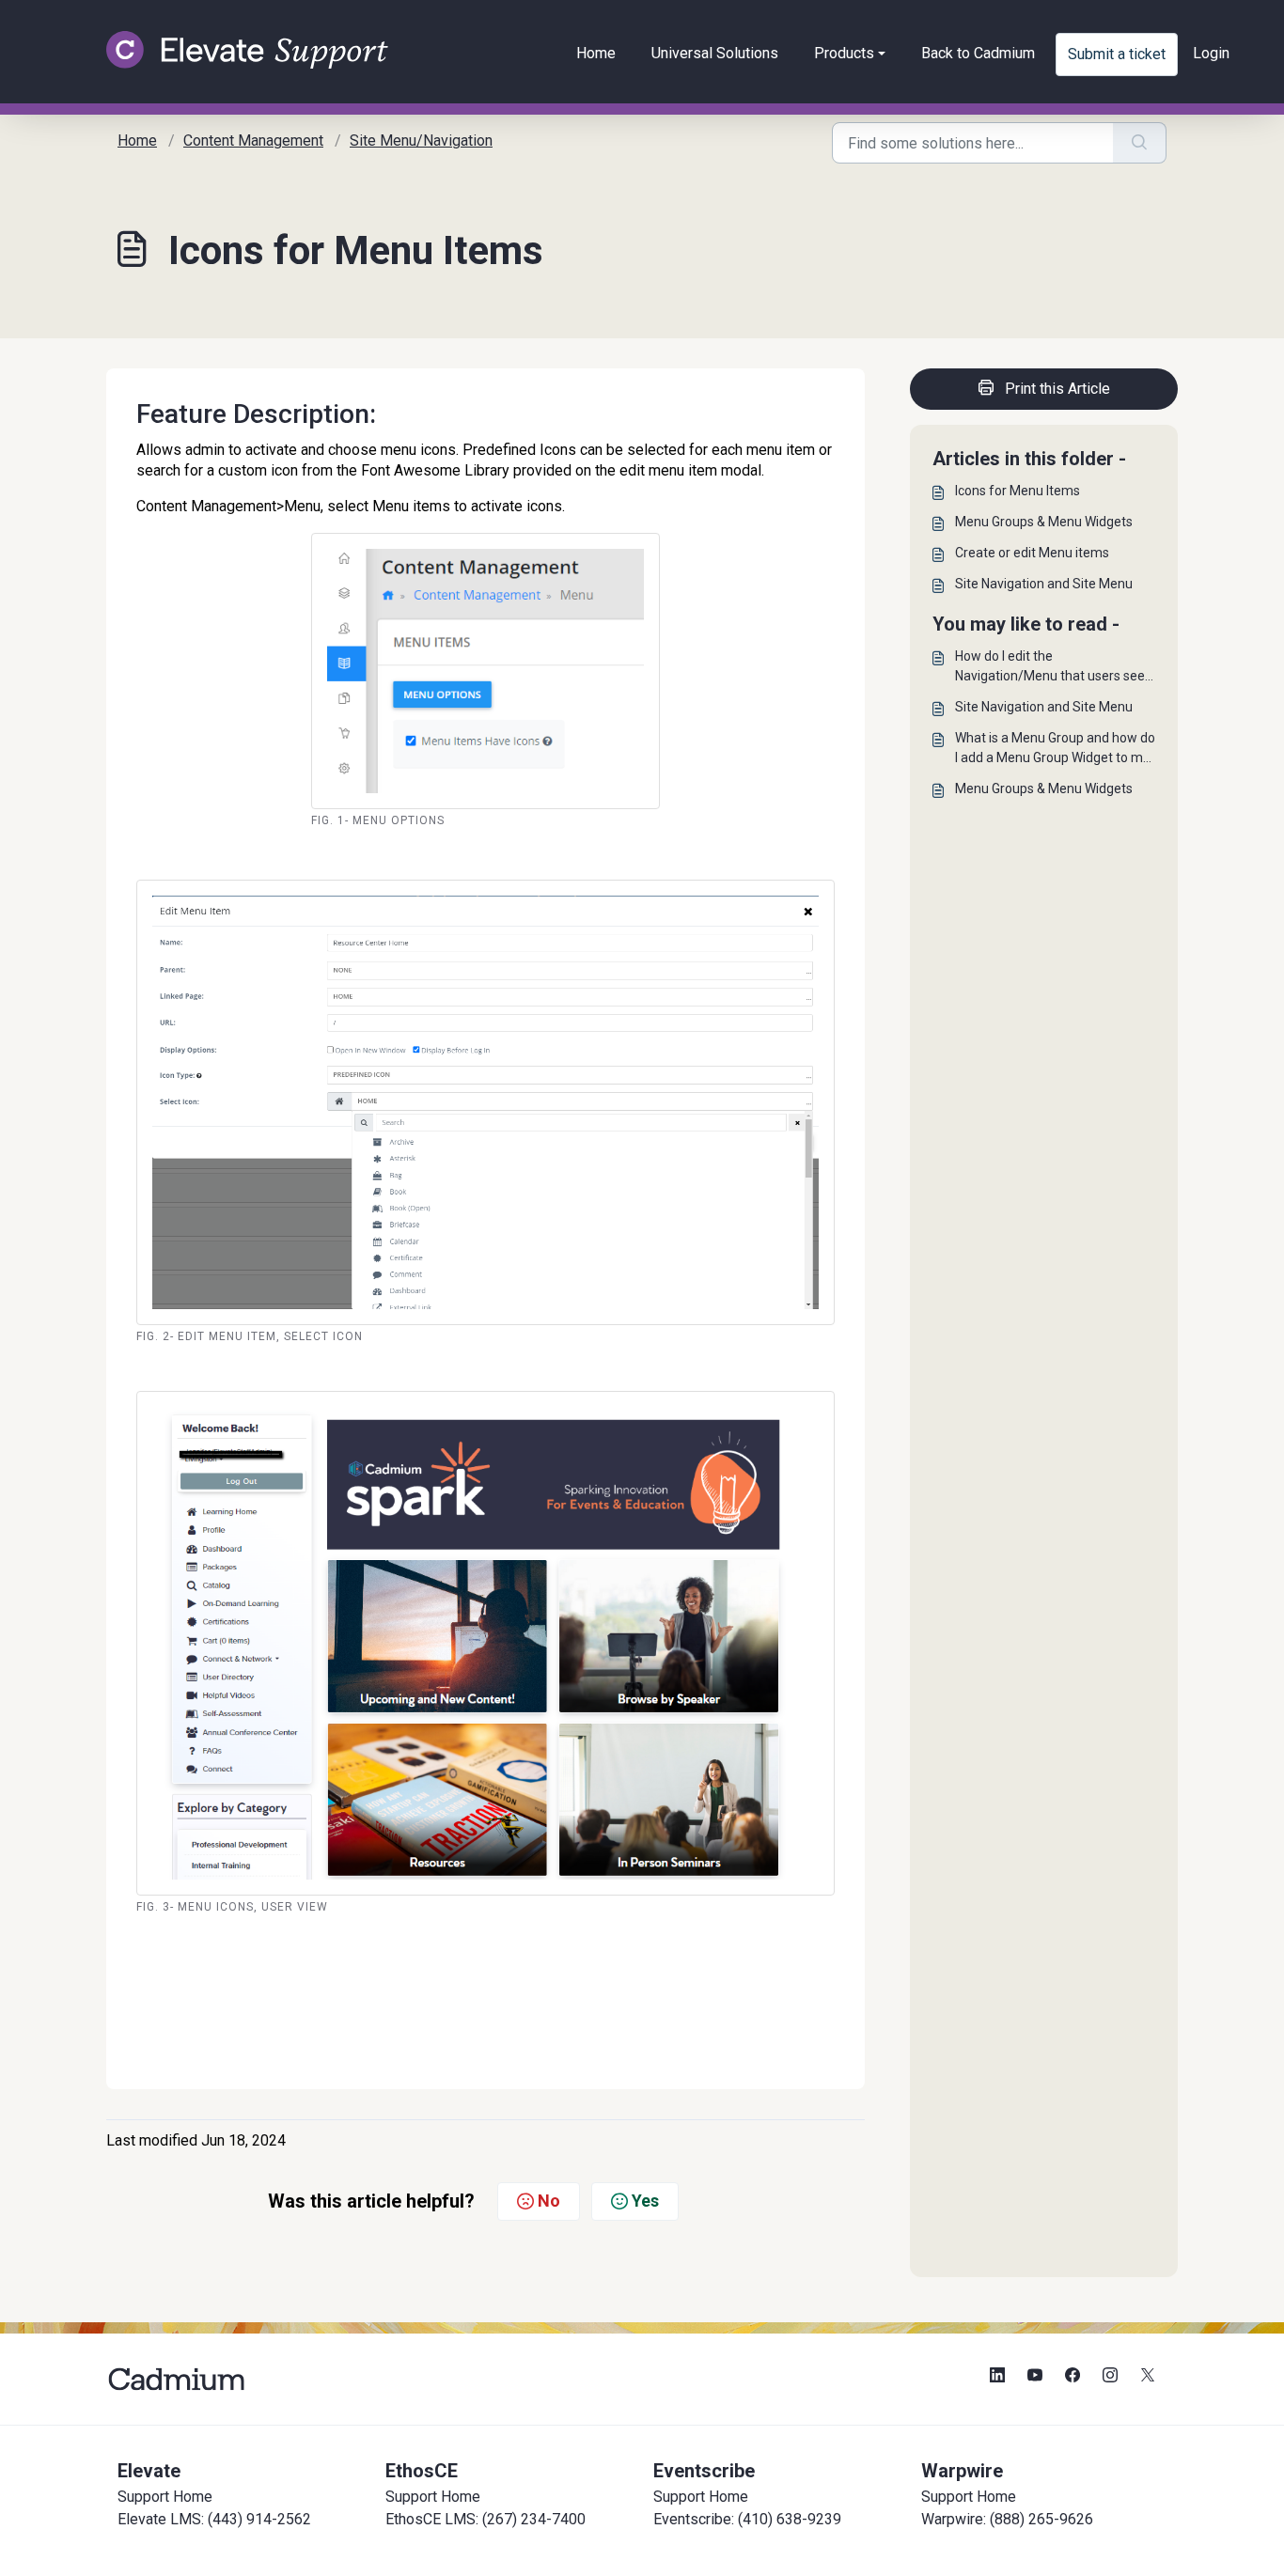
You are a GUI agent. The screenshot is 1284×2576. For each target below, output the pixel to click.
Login (1211, 53)
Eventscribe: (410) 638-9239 (747, 2519)
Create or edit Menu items (1032, 553)
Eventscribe (704, 2471)
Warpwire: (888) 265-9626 (1007, 2519)
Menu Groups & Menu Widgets (1044, 522)
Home (596, 53)
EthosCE (422, 2471)
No (549, 2201)
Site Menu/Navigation (421, 141)
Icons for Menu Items (1018, 491)
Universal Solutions (715, 53)
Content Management (253, 141)
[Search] (1140, 143)
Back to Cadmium (978, 53)
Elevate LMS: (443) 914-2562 (214, 2519)
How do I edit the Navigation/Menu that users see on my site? (1050, 667)
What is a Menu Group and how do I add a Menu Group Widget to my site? (1055, 749)
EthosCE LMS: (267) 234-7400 (485, 2519)
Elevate (149, 2471)
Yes (645, 2201)
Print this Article (1057, 389)
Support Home (165, 2497)
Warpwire (962, 2471)
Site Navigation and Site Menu (1044, 584)
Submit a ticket (1117, 54)
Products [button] (844, 53)
